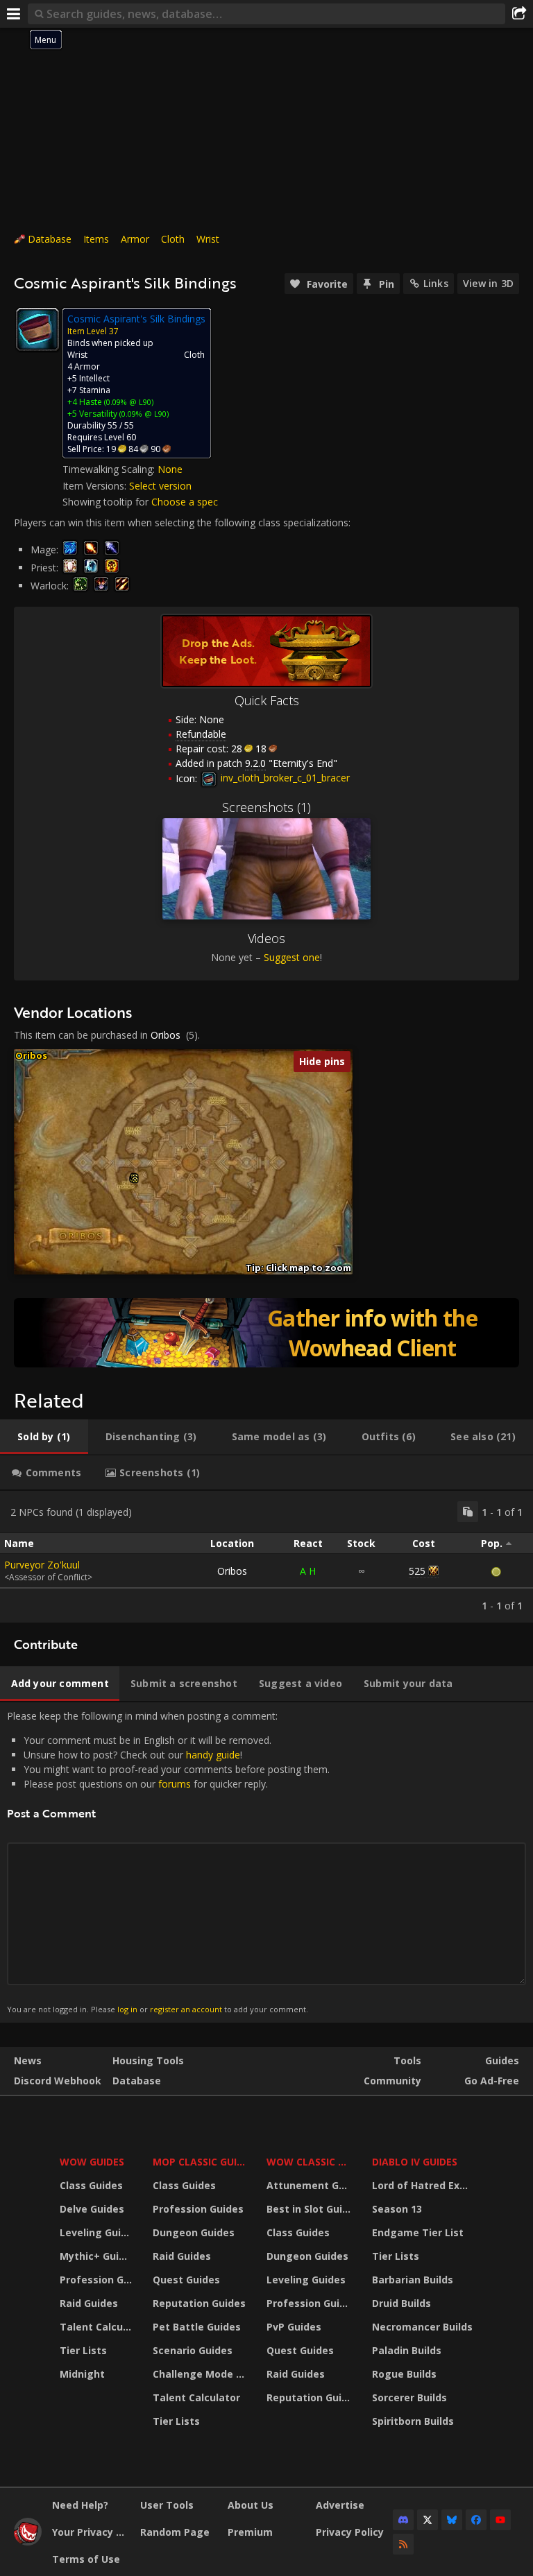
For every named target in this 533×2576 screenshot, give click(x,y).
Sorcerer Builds (409, 2397)
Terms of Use (86, 2559)
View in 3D (488, 283)
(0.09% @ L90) (128, 402)
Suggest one (292, 957)
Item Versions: (96, 486)
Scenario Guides (193, 2350)
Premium (250, 2532)
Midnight (82, 2374)
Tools (407, 2060)
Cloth (173, 239)
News (28, 2060)
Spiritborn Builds (413, 2421)
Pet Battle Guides (197, 2327)
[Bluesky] (452, 2520)
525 (417, 1571)
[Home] (28, 2542)
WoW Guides (92, 2162)
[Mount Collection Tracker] (266, 1333)
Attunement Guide (311, 2185)
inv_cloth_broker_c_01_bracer (284, 778)
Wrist (208, 239)
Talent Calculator (98, 2327)
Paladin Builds (407, 2350)
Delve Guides (92, 2209)
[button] (135, 1180)
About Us (251, 2505)
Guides (502, 2060)
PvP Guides (294, 2327)
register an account (186, 2009)
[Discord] (403, 2520)
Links (436, 283)
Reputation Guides (199, 2303)
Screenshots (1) (266, 807)
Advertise (340, 2505)
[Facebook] (476, 2520)
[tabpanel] (266, 1557)
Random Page (175, 2532)
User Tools (167, 2505)
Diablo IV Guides (415, 2162)
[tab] (44, 1437)
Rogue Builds (404, 2374)
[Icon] (37, 329)
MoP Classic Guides (201, 2162)
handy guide (213, 1755)
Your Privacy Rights (91, 2532)
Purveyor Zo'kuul (42, 1565)
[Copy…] (468, 1512)
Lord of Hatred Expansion (424, 2185)
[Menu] (14, 14)
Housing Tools (148, 2060)
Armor (135, 239)
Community (392, 2081)
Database (50, 239)
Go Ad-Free (492, 2081)
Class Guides (91, 2185)
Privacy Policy (350, 2532)
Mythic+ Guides (98, 2256)
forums (175, 1784)
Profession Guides (98, 2280)
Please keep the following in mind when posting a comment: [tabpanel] (168, 1862)
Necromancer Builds (422, 2327)
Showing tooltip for (107, 502)
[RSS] (403, 2544)
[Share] (519, 14)
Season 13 (397, 2209)
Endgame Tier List (418, 2232)
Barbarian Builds (413, 2280)
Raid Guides (89, 2303)
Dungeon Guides (194, 2232)
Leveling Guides (98, 2232)
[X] (428, 2520)
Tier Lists (83, 2350)
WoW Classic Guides (311, 2162)
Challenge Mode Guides (201, 2374)
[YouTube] (500, 2520)
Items (96, 239)
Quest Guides (186, 2280)
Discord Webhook (58, 2081)
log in (127, 2009)
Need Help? (80, 2505)
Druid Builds (401, 2303)
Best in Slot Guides (311, 2209)
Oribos (166, 1035)
